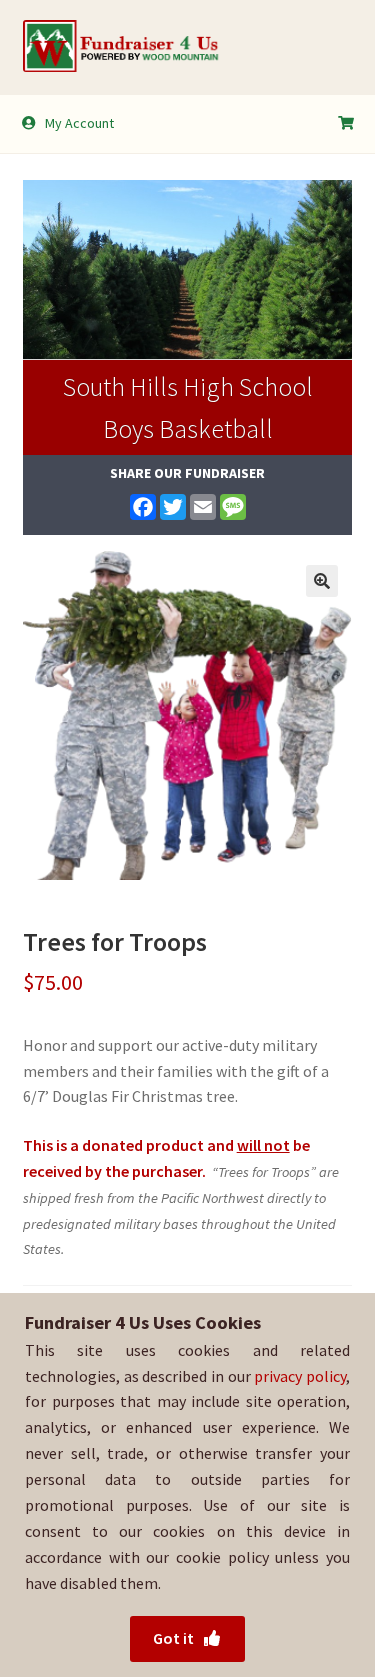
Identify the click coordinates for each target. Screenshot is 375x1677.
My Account (79, 123)
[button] (322, 581)
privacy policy (300, 1376)
